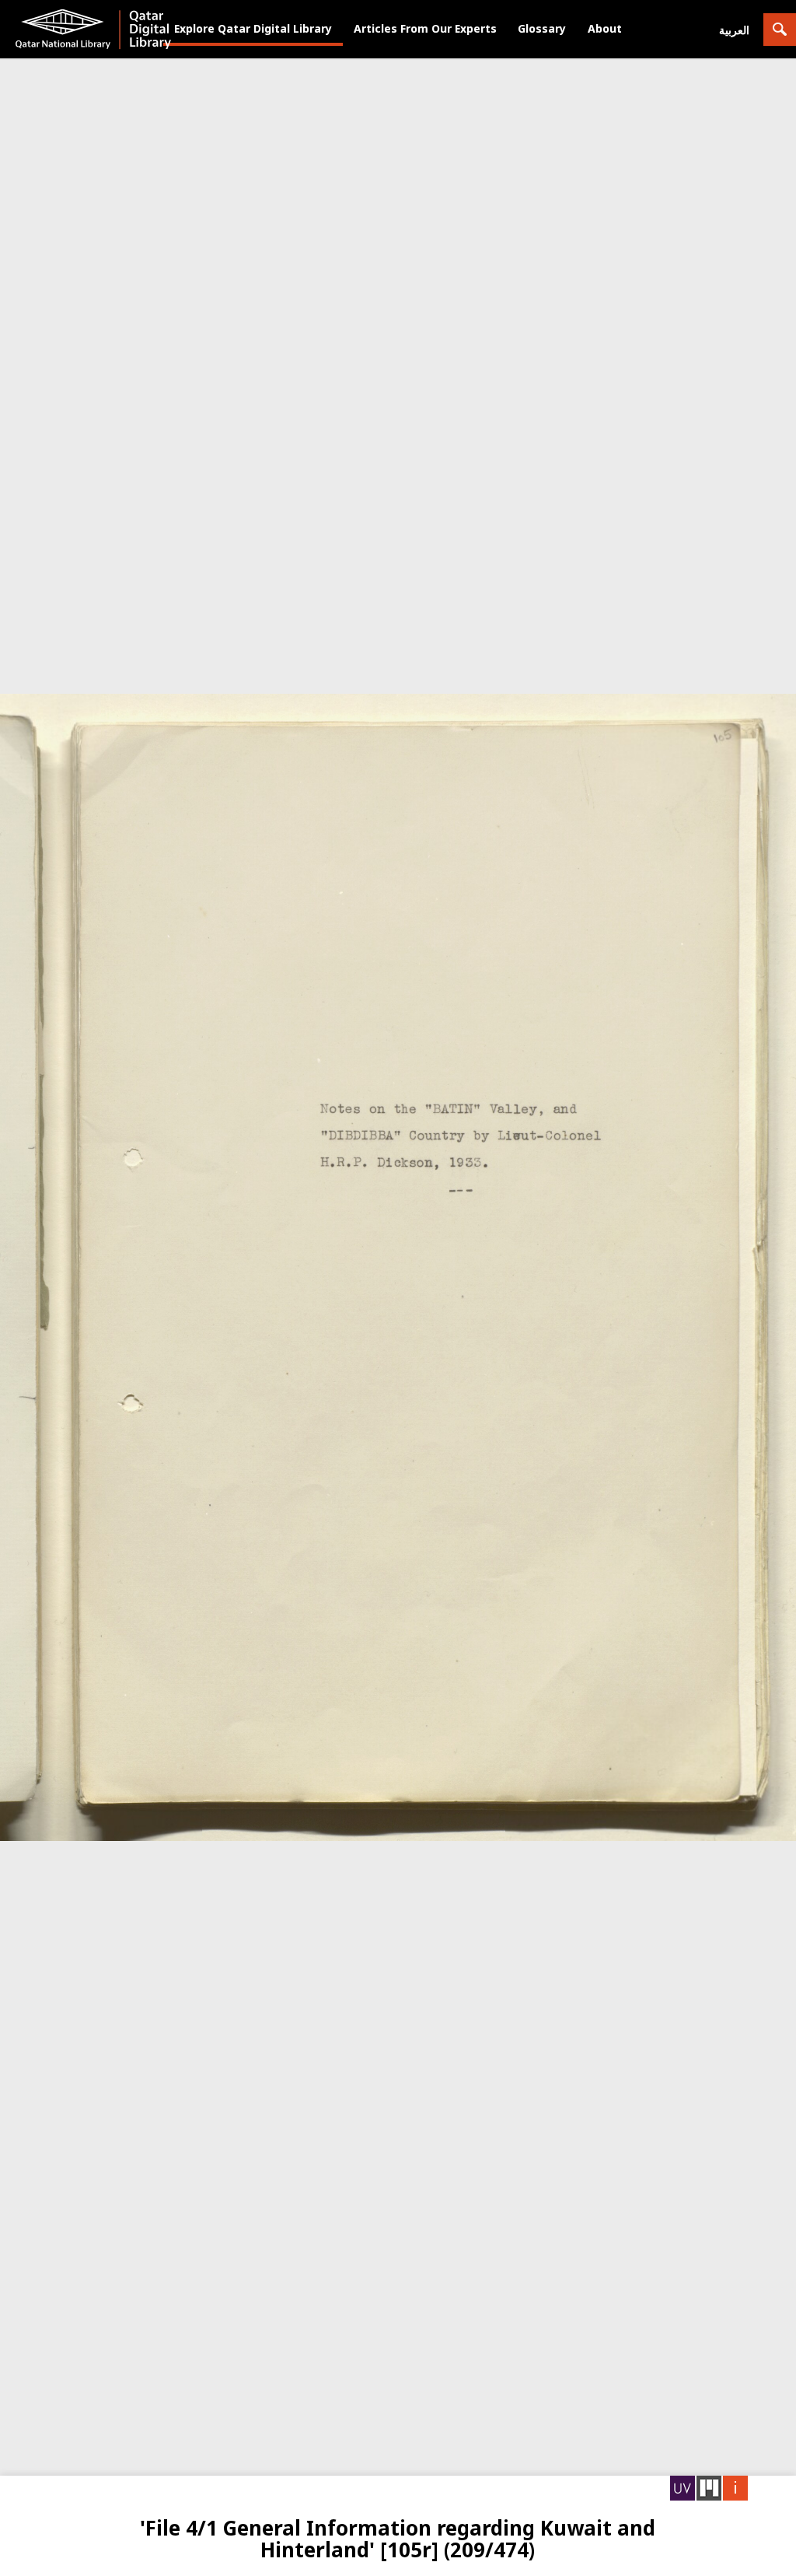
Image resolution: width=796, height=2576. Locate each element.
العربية (734, 30)
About (605, 28)
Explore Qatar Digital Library (253, 28)
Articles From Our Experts (425, 28)
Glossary (542, 28)
